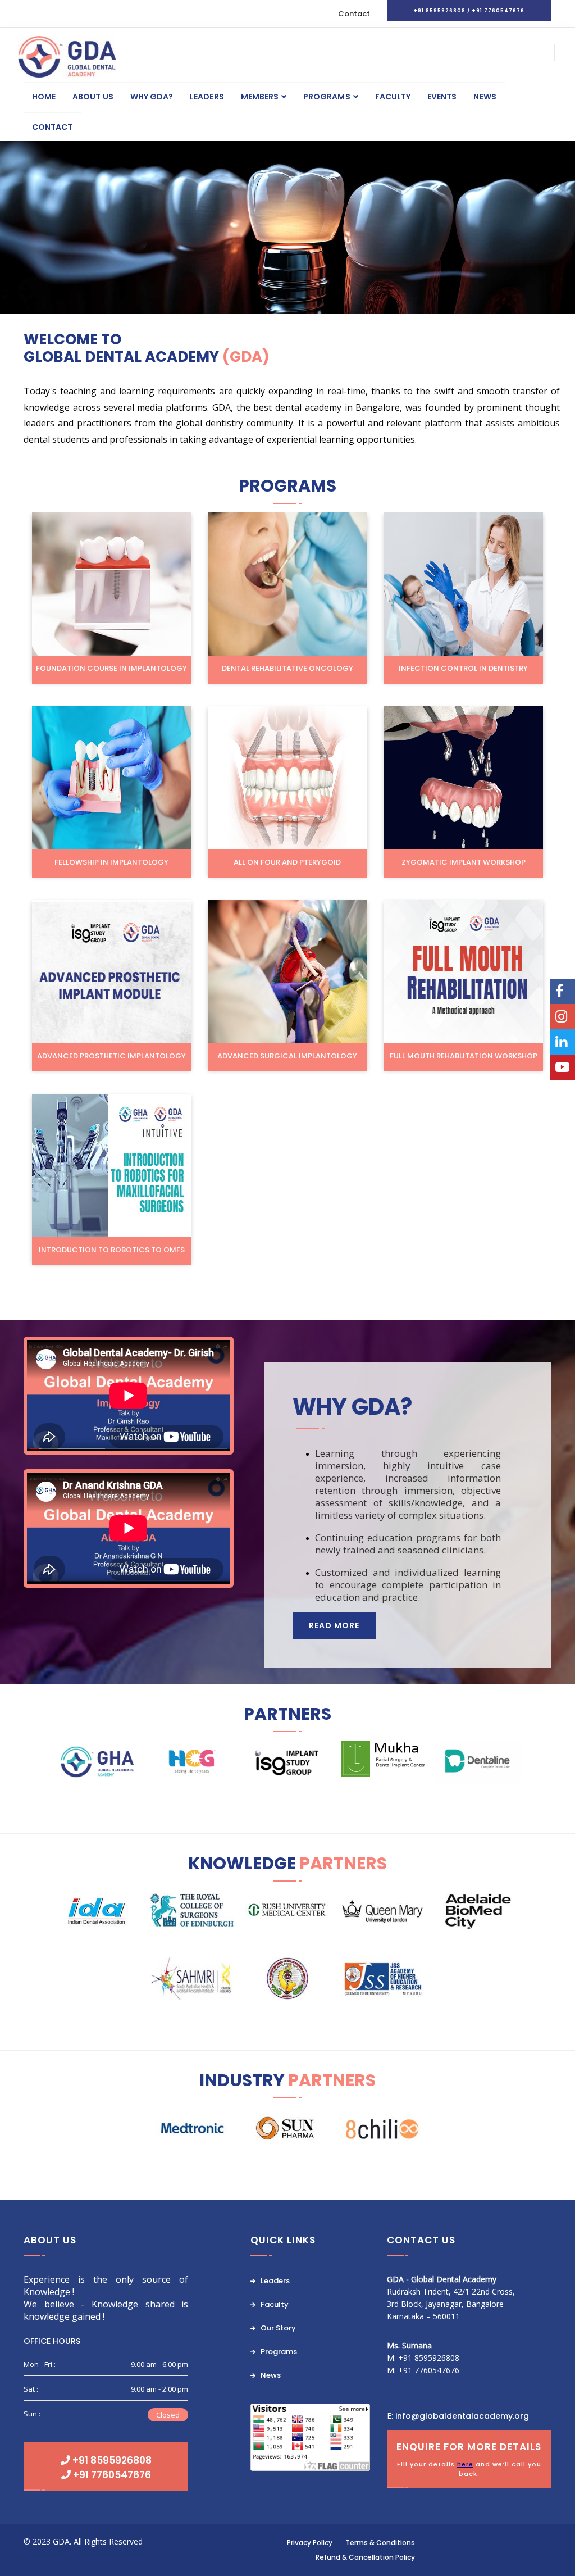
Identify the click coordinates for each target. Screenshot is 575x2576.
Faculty (393, 97)
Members (260, 97)
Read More (334, 1625)
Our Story (277, 2328)
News (485, 97)
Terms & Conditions (380, 2543)
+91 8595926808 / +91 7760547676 (469, 11)
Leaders (207, 97)
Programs (327, 97)
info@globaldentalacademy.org (462, 2416)
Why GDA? (152, 97)
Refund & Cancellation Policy (365, 2557)
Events (442, 97)
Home (44, 97)
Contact (354, 14)
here (465, 2464)
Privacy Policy (310, 2543)
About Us (93, 97)
